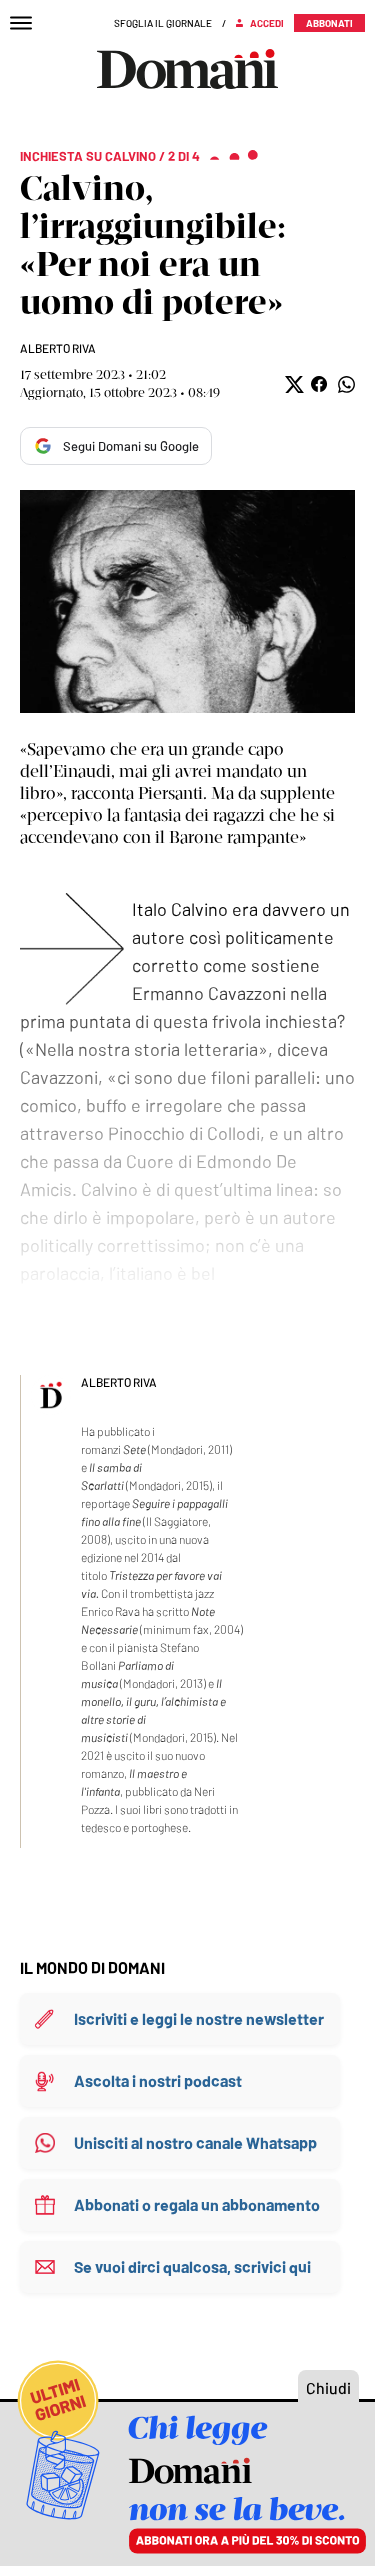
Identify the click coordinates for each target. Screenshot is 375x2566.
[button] (292, 384)
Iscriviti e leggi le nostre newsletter (199, 2018)
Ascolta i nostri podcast (158, 2080)
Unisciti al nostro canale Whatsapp (195, 2142)
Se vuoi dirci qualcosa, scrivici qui (192, 2266)
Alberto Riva (58, 348)
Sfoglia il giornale (163, 23)
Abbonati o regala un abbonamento (197, 2204)
